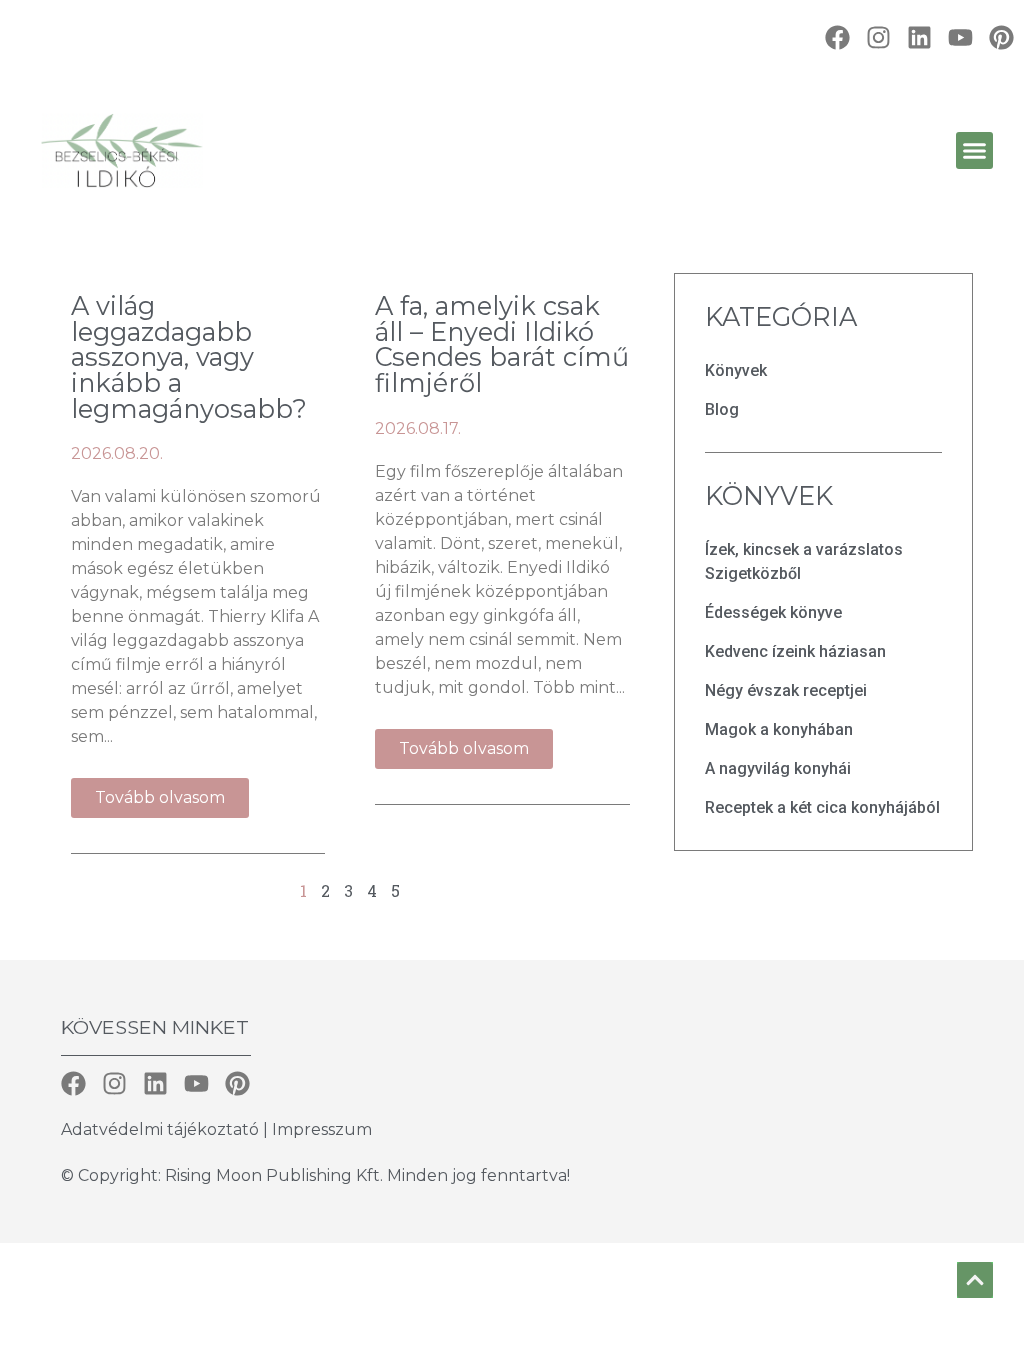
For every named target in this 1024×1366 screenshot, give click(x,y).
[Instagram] (878, 37)
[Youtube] (960, 37)
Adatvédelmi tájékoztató (162, 1129)
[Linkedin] (919, 37)
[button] (975, 151)
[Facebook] (837, 37)
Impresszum (322, 1129)
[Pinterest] (1001, 37)
